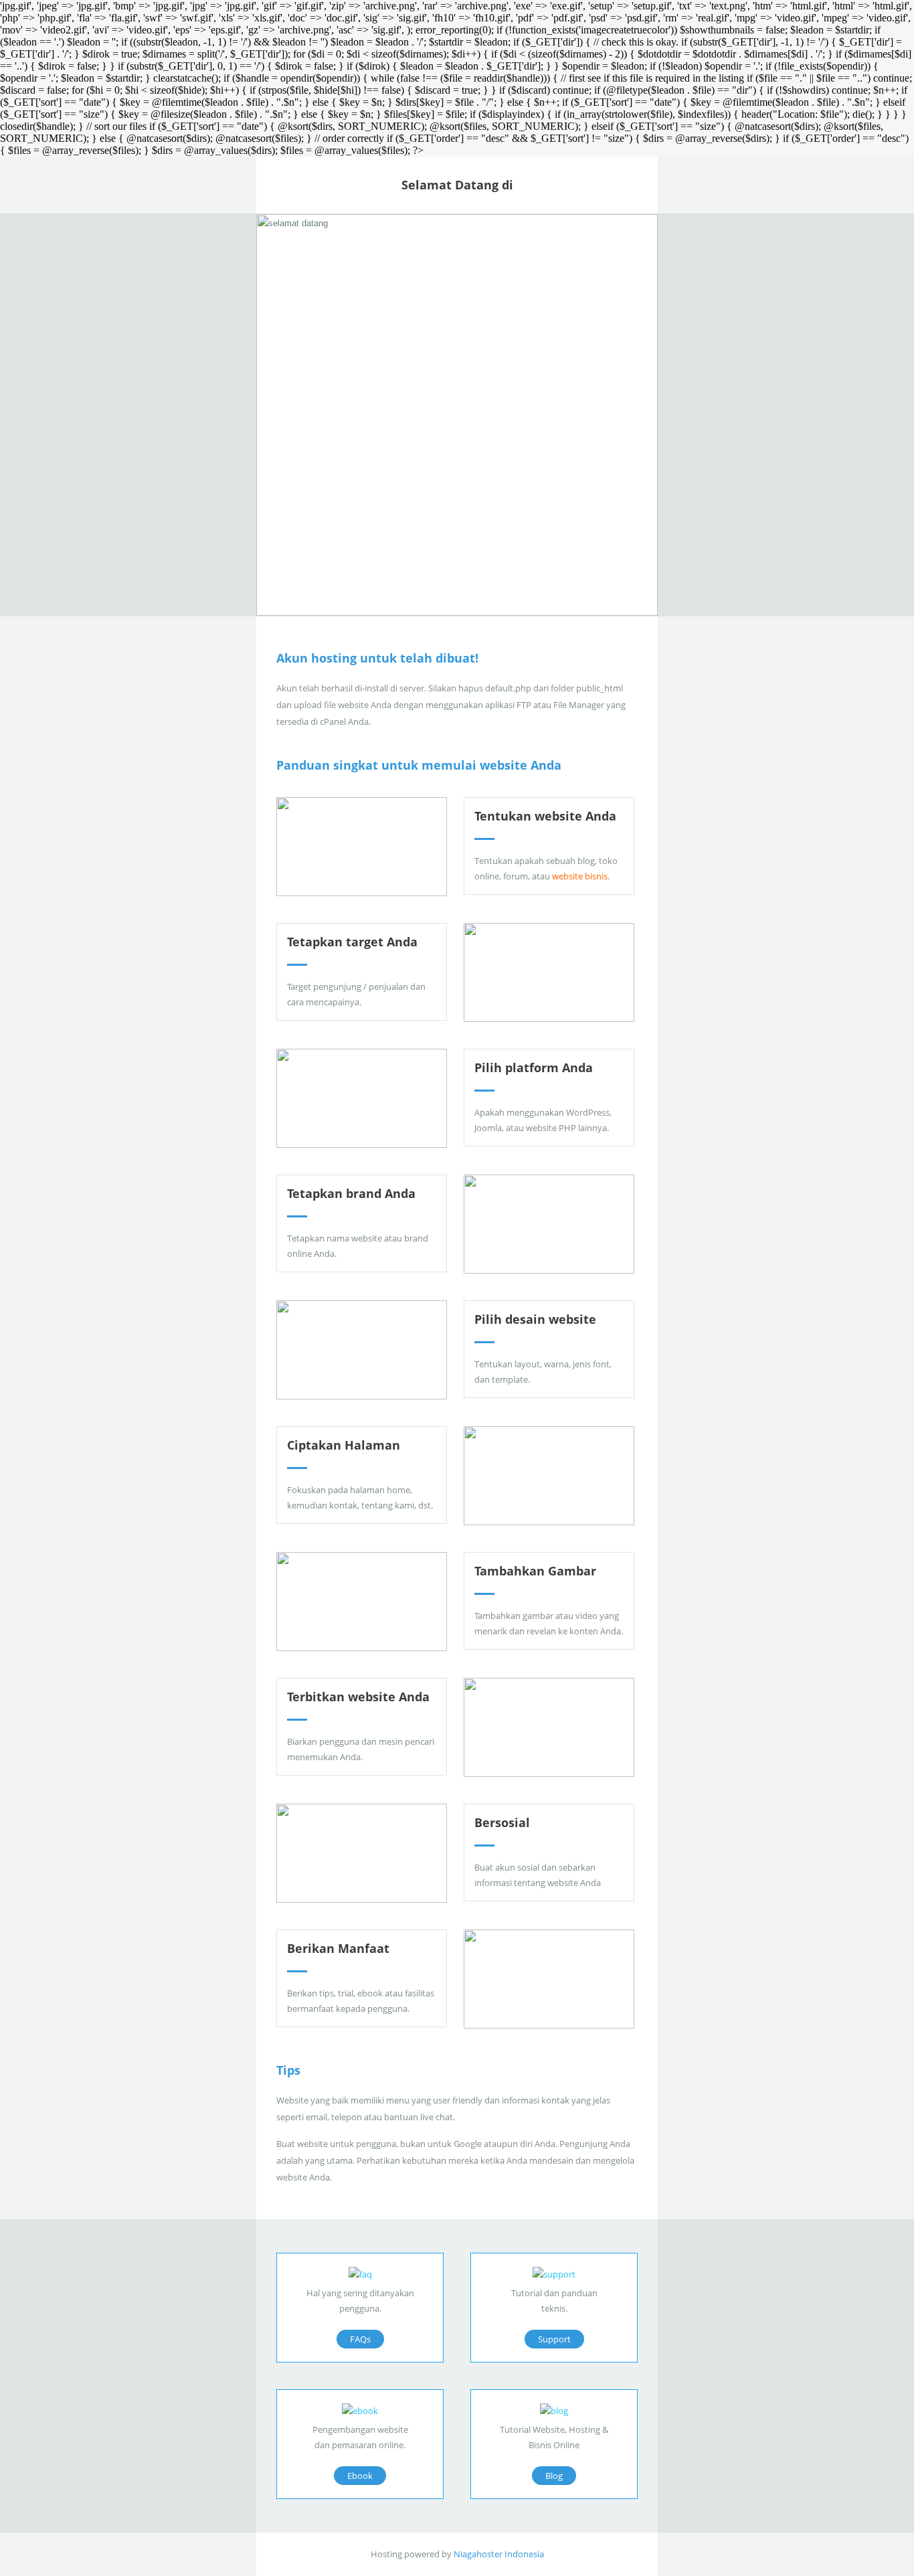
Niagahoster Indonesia (499, 2554)
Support (554, 2339)
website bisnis (580, 876)
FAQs (360, 2339)
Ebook (360, 2476)
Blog (554, 2476)
